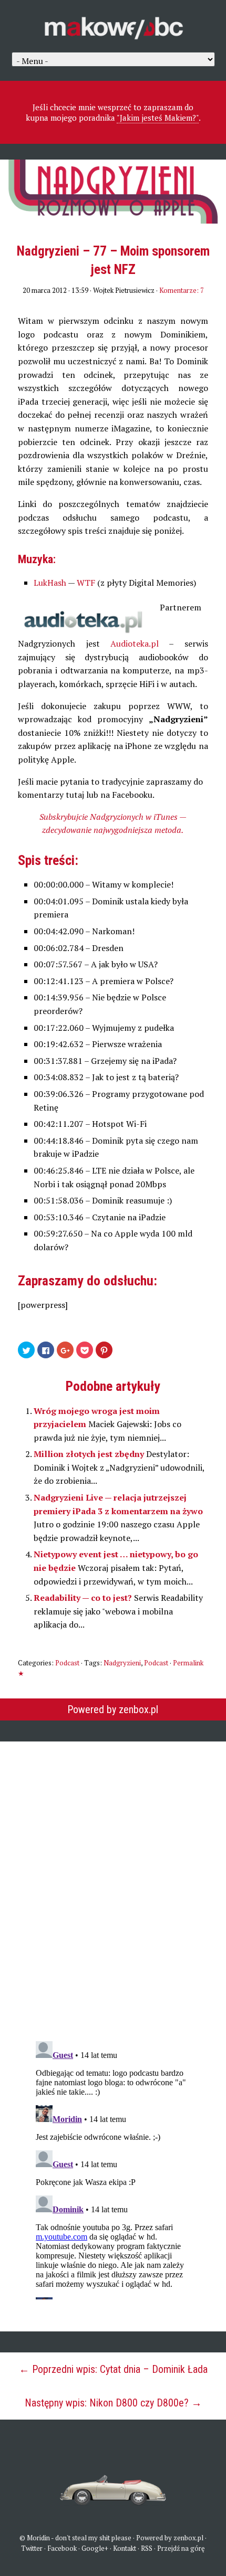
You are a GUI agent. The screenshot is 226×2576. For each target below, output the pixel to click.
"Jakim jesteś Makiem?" (158, 118)
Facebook (62, 2548)
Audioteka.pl (135, 643)
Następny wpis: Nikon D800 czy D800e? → (113, 2403)
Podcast (67, 1663)
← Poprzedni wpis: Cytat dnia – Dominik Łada (113, 2369)
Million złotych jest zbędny (90, 1454)
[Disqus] (113, 1884)
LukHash (50, 583)
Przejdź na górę (181, 2548)
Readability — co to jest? (84, 1598)
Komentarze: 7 (182, 290)
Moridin (38, 2538)
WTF (86, 583)
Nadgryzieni (122, 1663)
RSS (147, 2548)
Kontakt (125, 2548)
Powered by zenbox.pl (113, 1709)
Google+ (95, 2548)
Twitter (32, 2548)
